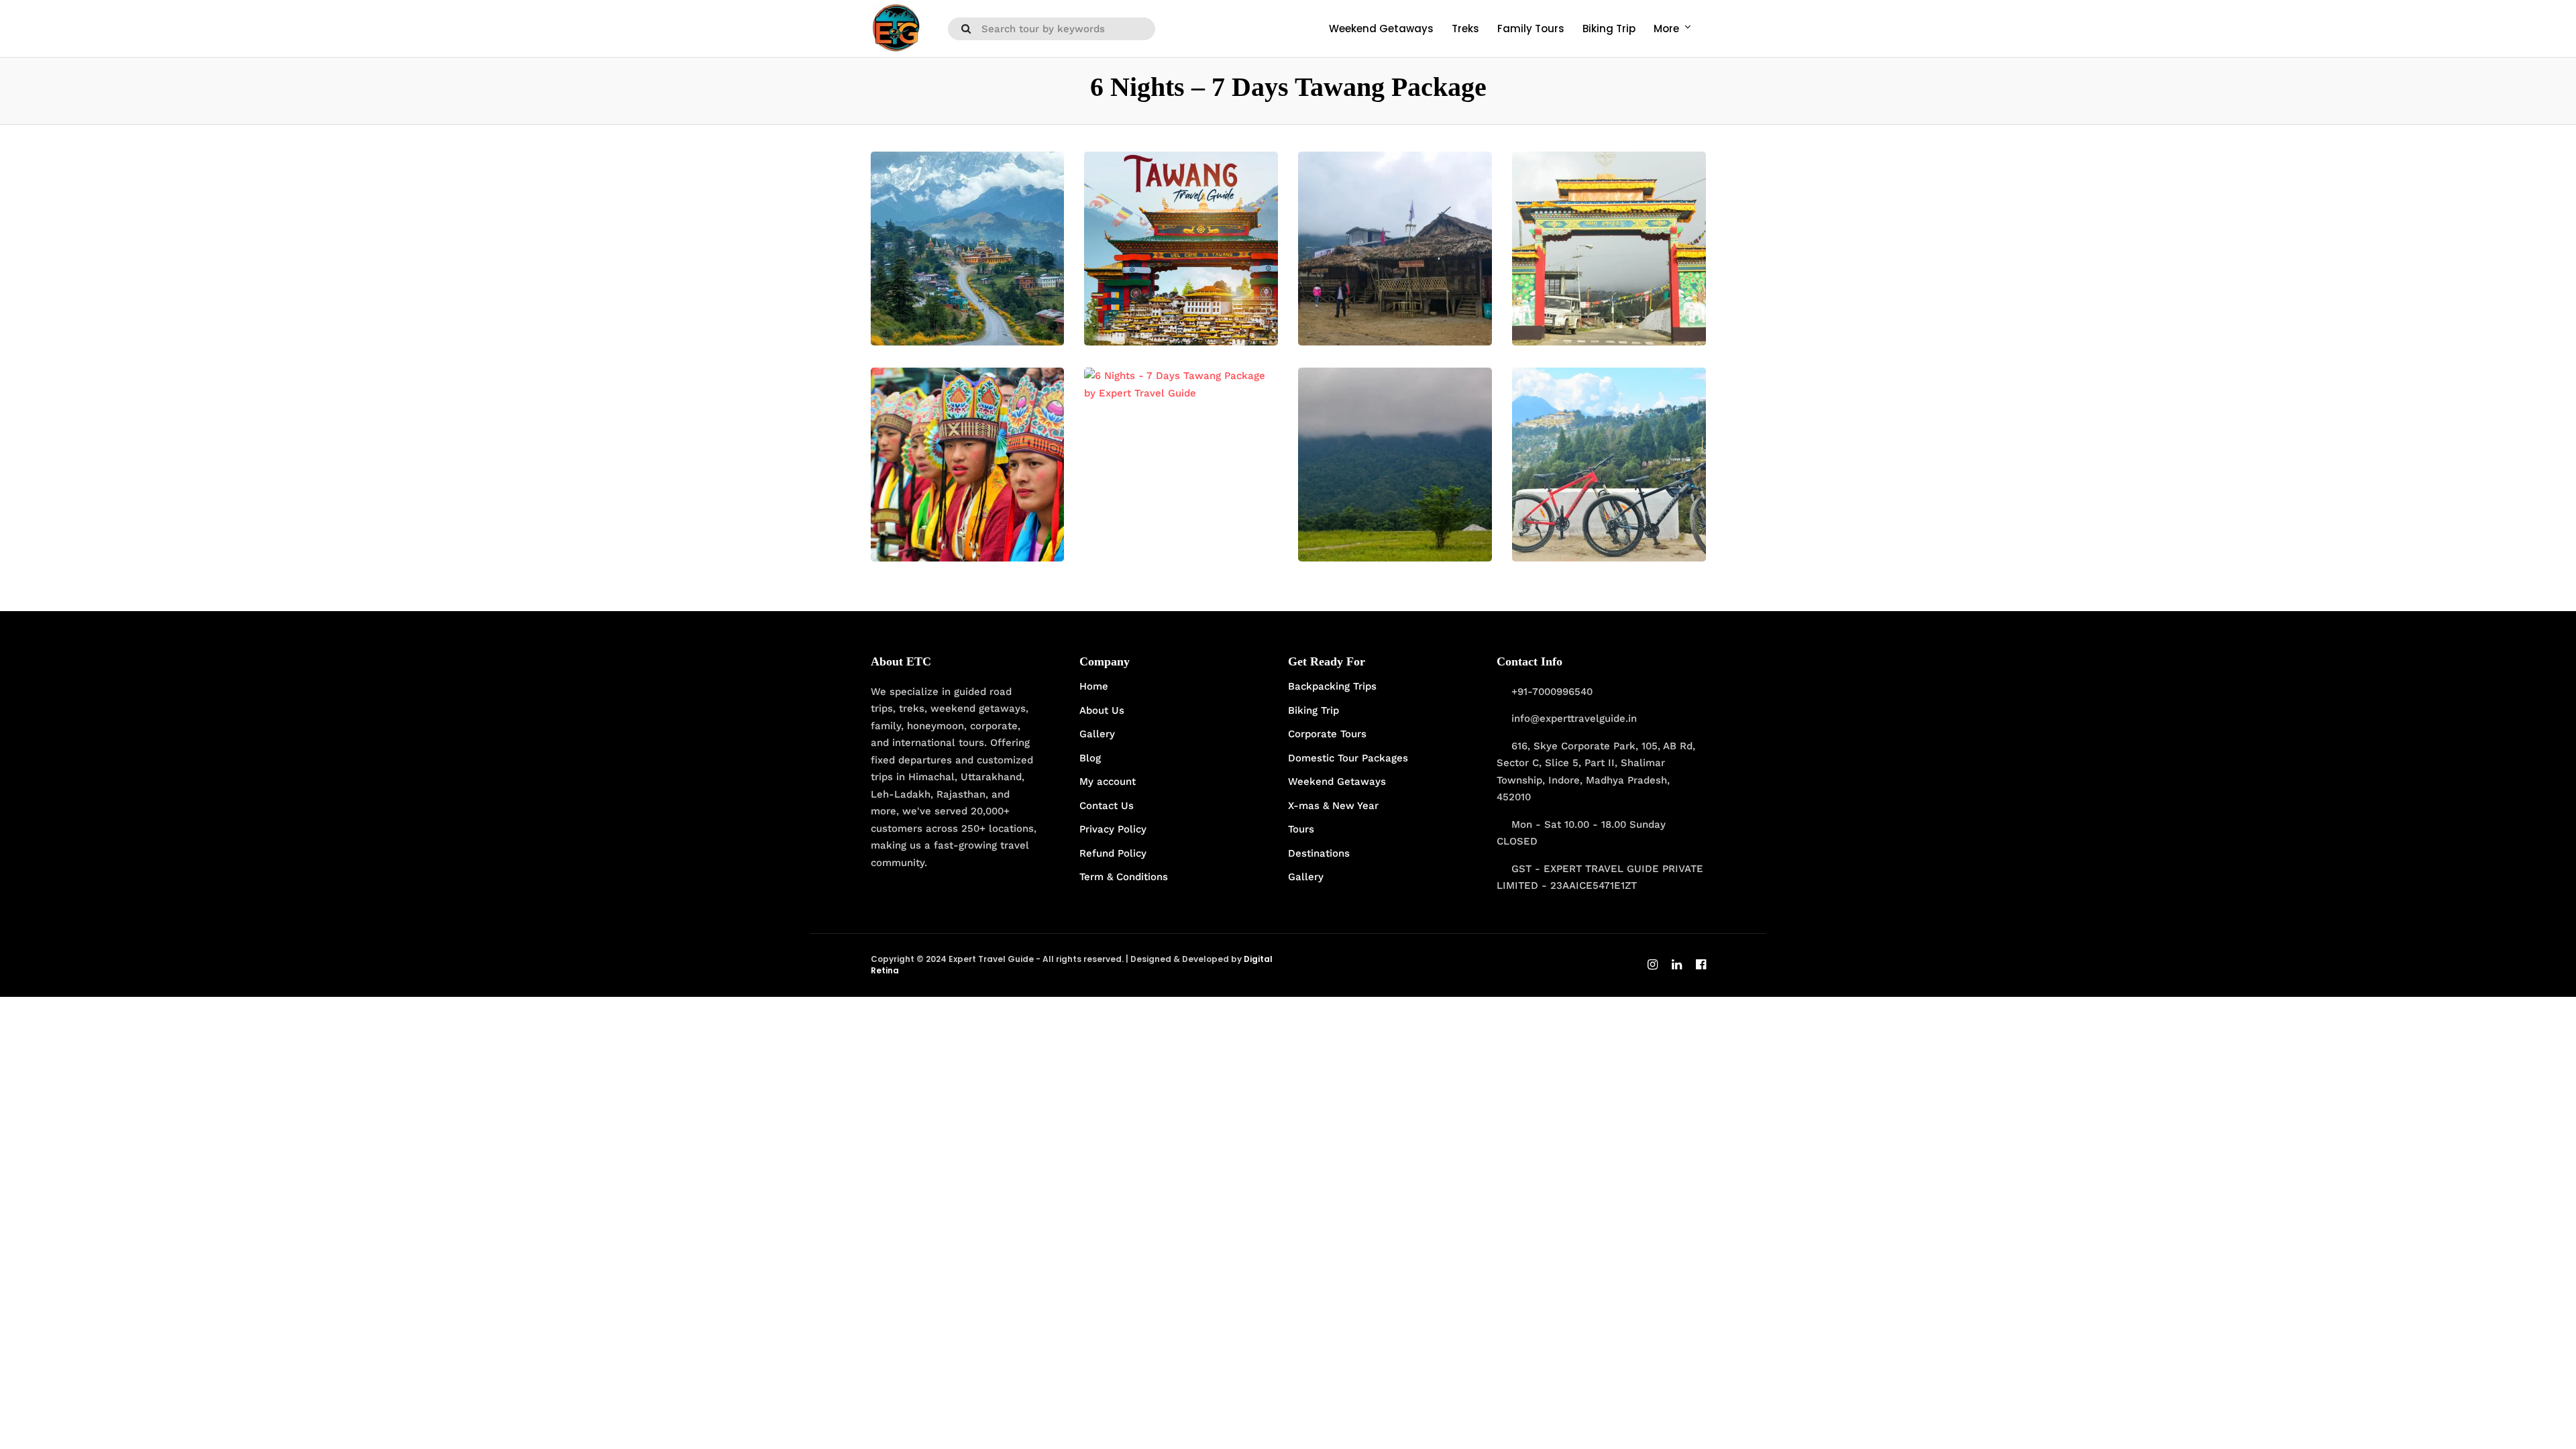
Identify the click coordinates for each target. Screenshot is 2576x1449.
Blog (1090, 758)
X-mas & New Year (1333, 806)
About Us (1102, 710)
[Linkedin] (1677, 966)
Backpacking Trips (1332, 686)
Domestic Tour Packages (1348, 758)
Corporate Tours (1327, 734)
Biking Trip (1609, 29)
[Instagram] (1653, 966)
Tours (1301, 829)
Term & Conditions (1124, 877)
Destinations (1319, 853)
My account (1108, 782)
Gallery (1097, 734)
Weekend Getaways (1381, 29)
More (1666, 29)
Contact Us (1107, 806)
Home (1094, 686)
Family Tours (1531, 29)
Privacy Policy (1113, 829)
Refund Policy (1113, 853)
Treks (1465, 29)
